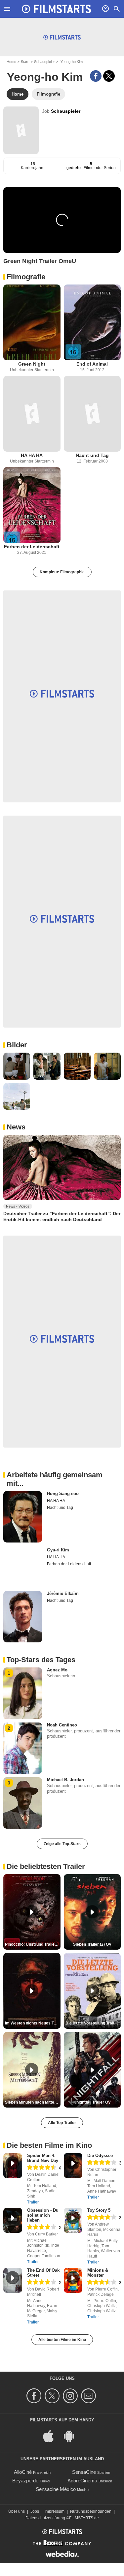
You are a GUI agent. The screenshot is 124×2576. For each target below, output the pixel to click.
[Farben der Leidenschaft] (32, 505)
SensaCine (84, 2472)
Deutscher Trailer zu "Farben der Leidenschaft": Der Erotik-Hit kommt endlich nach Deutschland (62, 1216)
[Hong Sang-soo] (23, 1517)
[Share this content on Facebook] (96, 76)
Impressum (55, 2511)
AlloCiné (23, 2472)
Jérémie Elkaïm (63, 1593)
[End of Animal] (92, 322)
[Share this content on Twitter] (109, 76)
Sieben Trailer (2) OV (92, 1944)
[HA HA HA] (32, 414)
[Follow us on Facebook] (35, 2396)
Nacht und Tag (92, 455)
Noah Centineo (62, 1725)
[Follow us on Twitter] (53, 2396)
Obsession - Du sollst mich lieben (43, 2215)
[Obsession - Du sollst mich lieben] (13, 2220)
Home (11, 62)
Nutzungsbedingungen (91, 2511)
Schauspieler (44, 62)
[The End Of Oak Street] (13, 2280)
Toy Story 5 (99, 2210)
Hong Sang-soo (63, 1494)
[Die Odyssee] (73, 2166)
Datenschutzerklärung (45, 2518)
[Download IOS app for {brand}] (52, 2435)
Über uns (17, 2511)
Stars (25, 62)
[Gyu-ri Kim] (23, 1567)
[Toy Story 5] (73, 2220)
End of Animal (92, 364)
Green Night (32, 364)
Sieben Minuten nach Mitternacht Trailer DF (33, 2102)
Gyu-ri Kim (58, 1550)
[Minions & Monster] (73, 2280)
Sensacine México (56, 2489)
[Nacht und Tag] (92, 414)
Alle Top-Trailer (62, 2123)
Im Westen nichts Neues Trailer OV (33, 2023)
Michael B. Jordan (65, 1780)
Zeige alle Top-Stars (62, 1844)
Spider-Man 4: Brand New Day (43, 2158)
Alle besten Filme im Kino (62, 2340)
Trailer (33, 2202)
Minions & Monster (98, 2273)
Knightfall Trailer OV (92, 2102)
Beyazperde (25, 2481)
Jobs (35, 2511)
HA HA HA (32, 455)
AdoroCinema (82, 2481)
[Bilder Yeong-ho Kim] (17, 1066)
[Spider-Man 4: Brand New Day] (13, 2166)
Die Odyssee (100, 2156)
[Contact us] (89, 2396)
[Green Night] (32, 322)
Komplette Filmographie (62, 572)
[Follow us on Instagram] (71, 2396)
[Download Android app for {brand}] (72, 2435)
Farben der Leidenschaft (32, 547)
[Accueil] (57, 9)
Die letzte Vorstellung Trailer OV (93, 2023)
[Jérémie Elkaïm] (23, 1617)
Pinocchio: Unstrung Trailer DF (33, 1944)
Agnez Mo (57, 1670)
